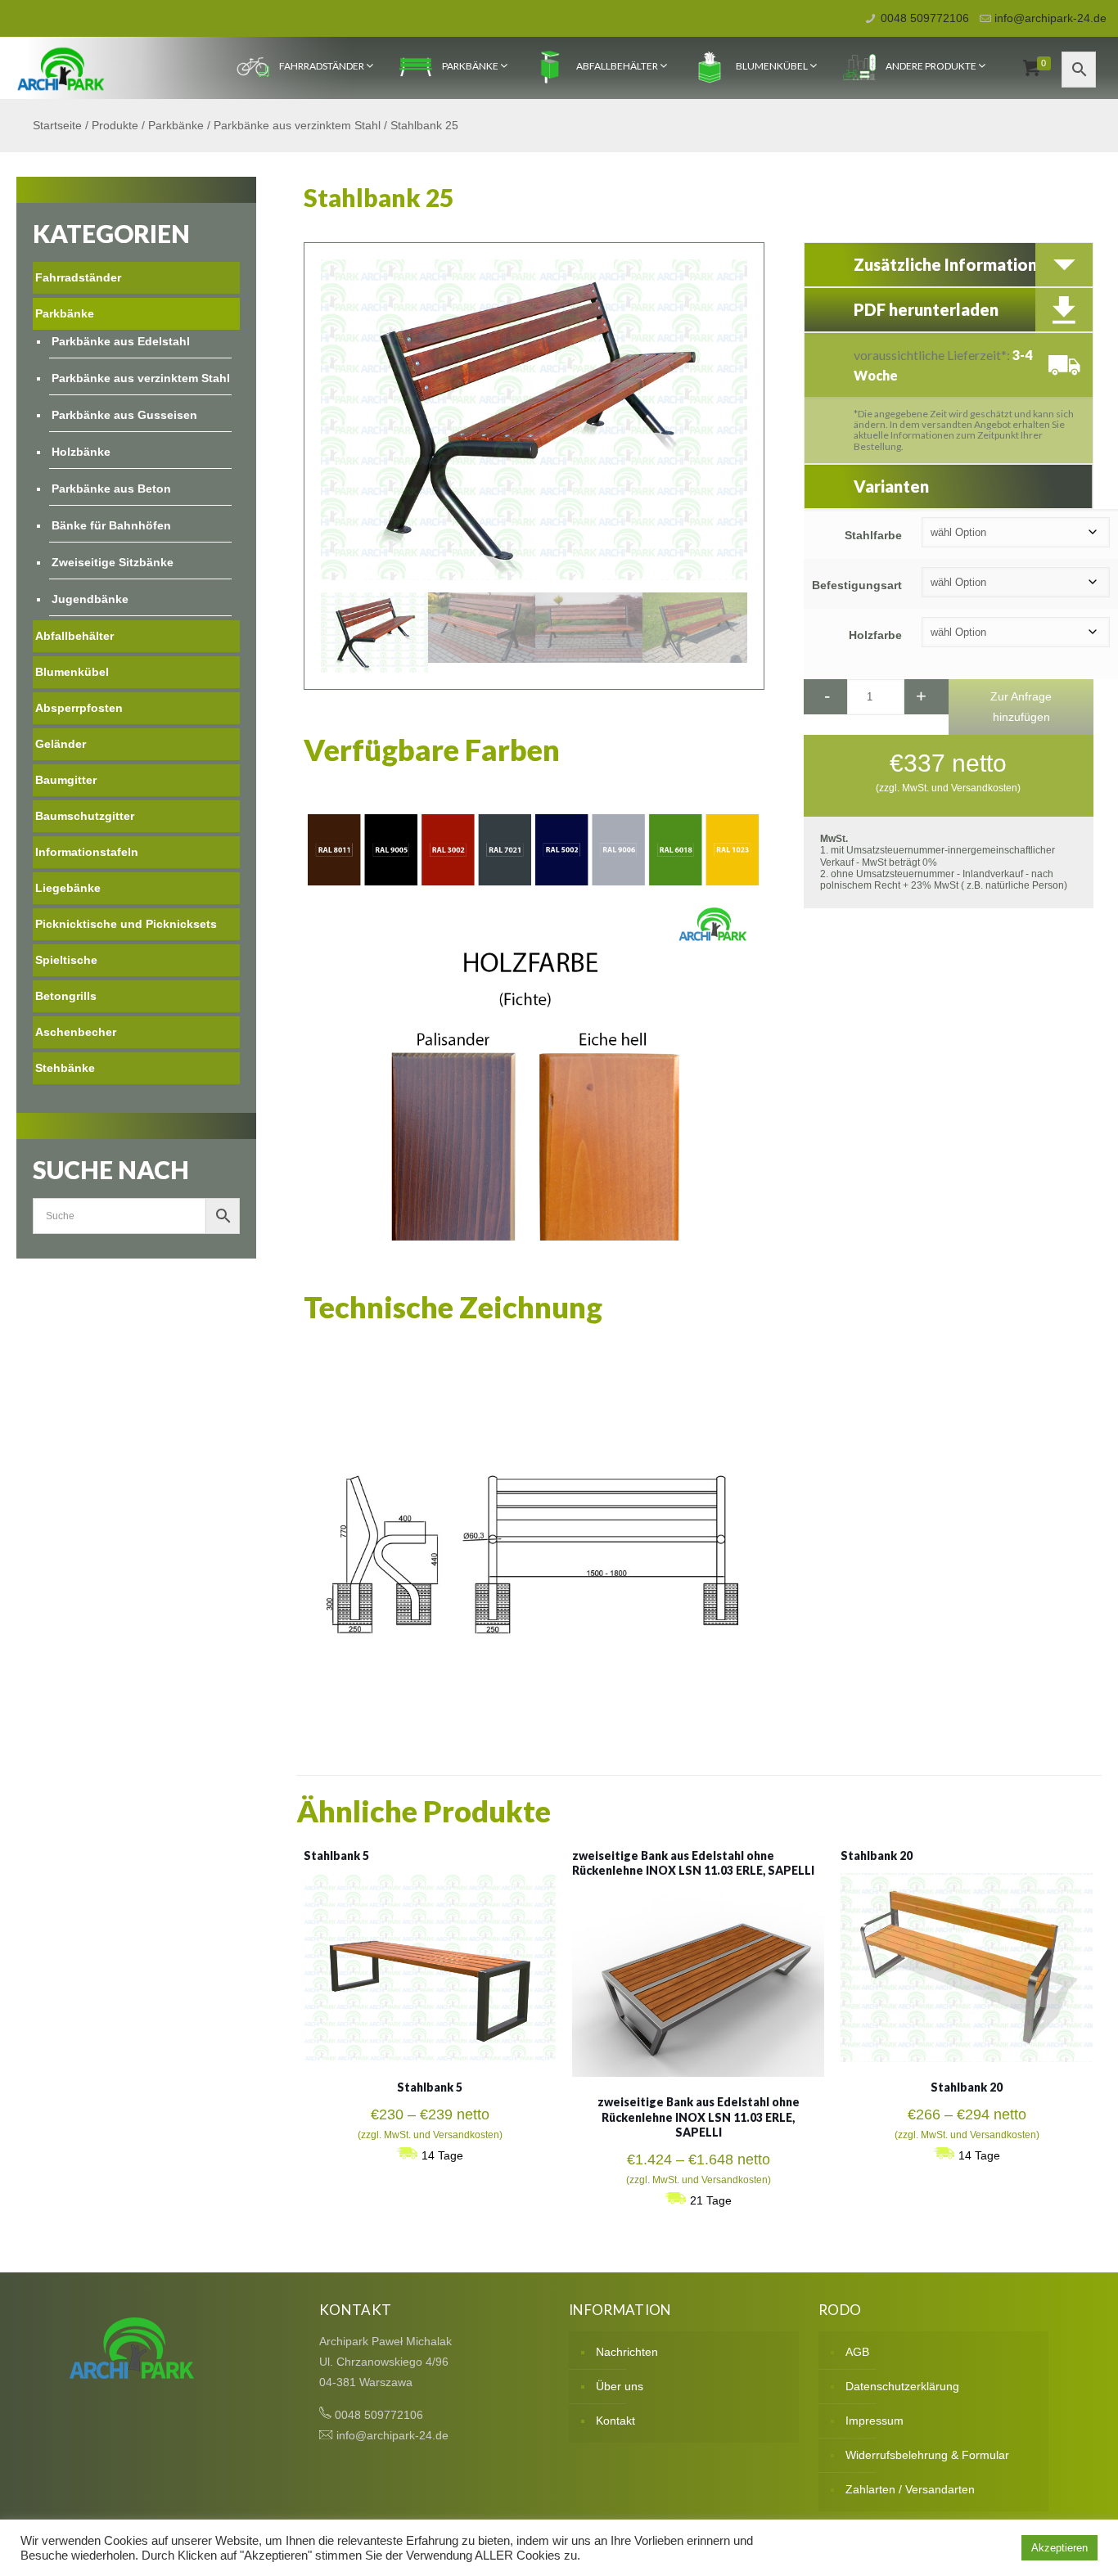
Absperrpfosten (79, 708)
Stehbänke (65, 1068)
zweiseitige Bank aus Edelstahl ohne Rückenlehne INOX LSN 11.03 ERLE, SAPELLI (693, 1863)
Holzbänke (81, 452)
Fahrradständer (322, 66)
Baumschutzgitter (85, 816)
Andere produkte (931, 66)
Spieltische (66, 960)
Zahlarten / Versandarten (910, 2489)
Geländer (61, 744)
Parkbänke (470, 66)
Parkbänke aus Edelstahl (121, 341)
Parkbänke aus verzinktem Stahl (297, 125)
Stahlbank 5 (336, 1855)
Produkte (115, 125)
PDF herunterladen (926, 309)
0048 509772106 (925, 18)
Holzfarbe (875, 635)
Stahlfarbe (873, 535)
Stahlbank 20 (877, 1855)
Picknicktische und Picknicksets (126, 924)
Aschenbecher (76, 1032)
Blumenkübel (772, 66)
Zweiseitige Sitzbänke (113, 562)
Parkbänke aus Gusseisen (124, 415)
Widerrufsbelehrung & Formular (927, 2455)
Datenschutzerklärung (902, 2386)
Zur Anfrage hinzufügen (1021, 707)
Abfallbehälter (617, 66)
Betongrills (66, 996)
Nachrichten (627, 2352)
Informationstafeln (87, 852)
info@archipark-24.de (1050, 18)
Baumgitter (66, 780)
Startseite (57, 125)
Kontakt (615, 2421)
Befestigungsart (857, 585)
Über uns (620, 2386)
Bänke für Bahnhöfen (111, 525)
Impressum (875, 2421)
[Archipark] (61, 68)
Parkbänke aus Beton (111, 489)
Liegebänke (68, 888)
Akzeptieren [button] (1059, 2548)
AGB (857, 2352)
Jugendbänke (90, 599)
